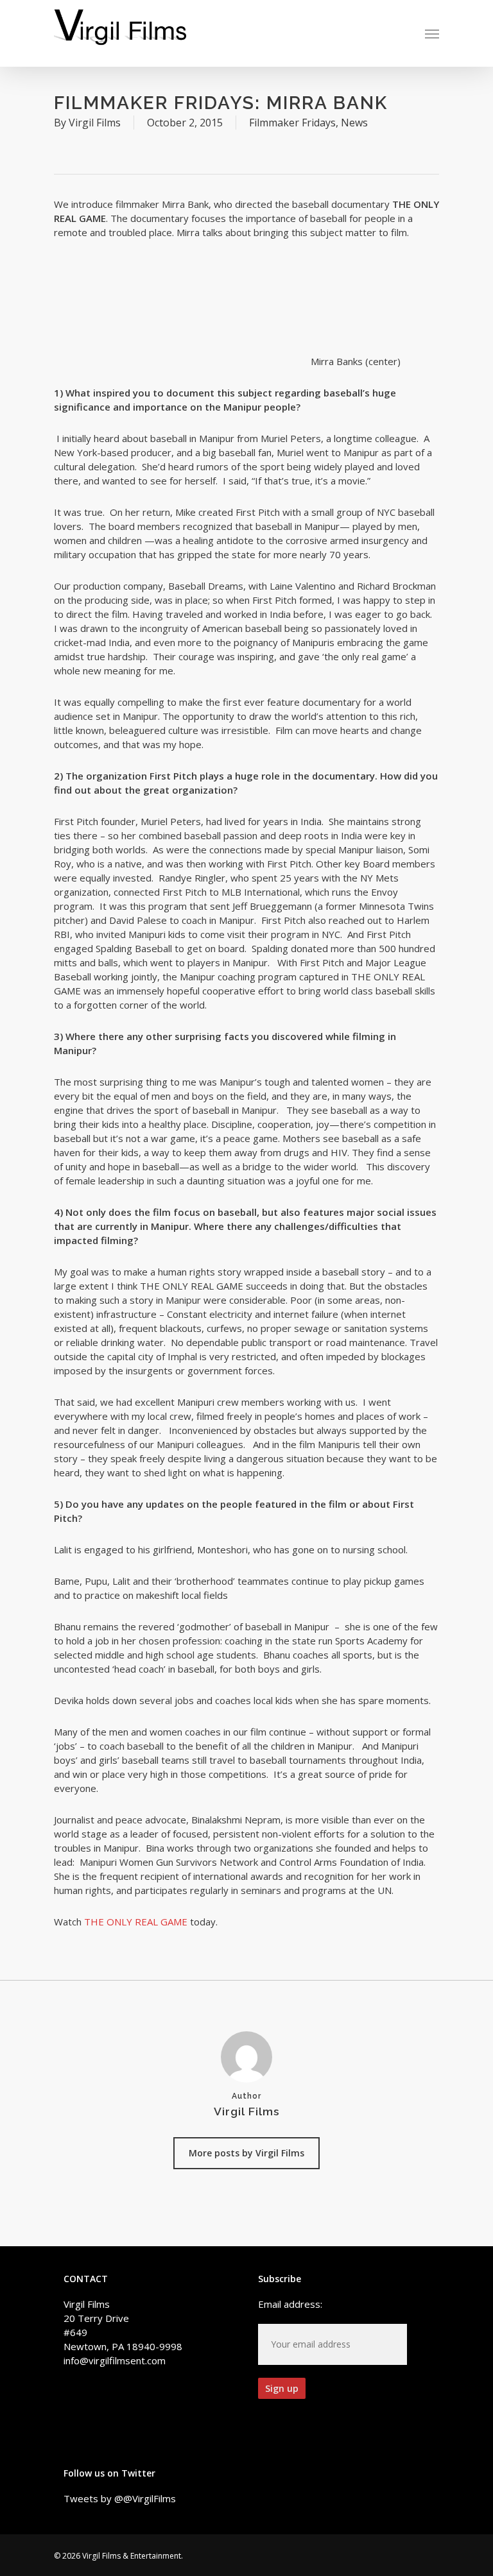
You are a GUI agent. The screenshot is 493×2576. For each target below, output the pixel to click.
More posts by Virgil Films (246, 2153)
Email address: (290, 2304)
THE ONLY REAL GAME (136, 1922)
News (354, 123)
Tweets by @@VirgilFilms (120, 2498)
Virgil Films (95, 123)
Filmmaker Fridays (292, 123)
